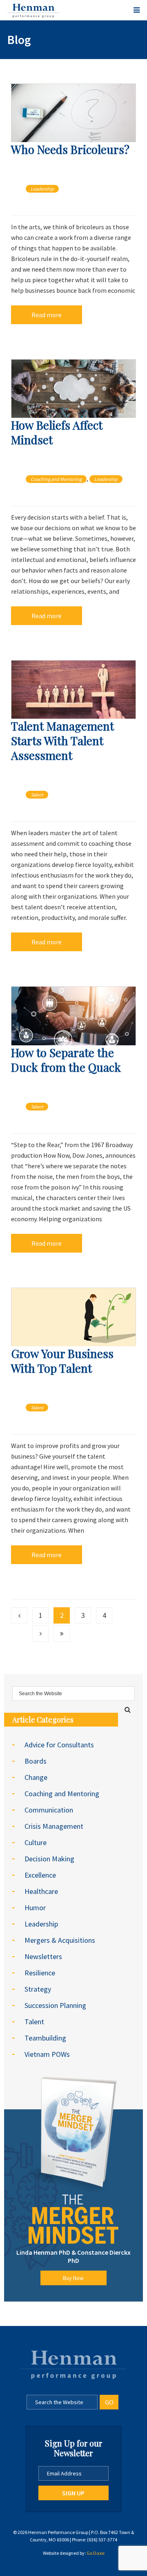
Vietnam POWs (47, 2054)
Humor (35, 1908)
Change (36, 1777)
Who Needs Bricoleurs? (70, 149)
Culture (36, 1842)
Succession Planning (55, 2005)
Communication (49, 1810)
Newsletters (43, 1956)
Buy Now (73, 2278)
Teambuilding (45, 2038)
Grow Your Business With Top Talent (62, 1361)
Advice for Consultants (59, 1745)
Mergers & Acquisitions (60, 1940)
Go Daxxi (96, 2553)
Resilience (40, 1973)
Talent (37, 795)
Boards (36, 1761)
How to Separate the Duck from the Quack (66, 1060)
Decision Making (49, 1859)
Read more (47, 315)
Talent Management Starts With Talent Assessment (62, 741)
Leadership (42, 189)
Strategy (38, 1989)
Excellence (40, 1875)
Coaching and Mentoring (56, 479)
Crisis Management (54, 1826)
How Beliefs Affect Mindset (57, 432)
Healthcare (41, 1891)
